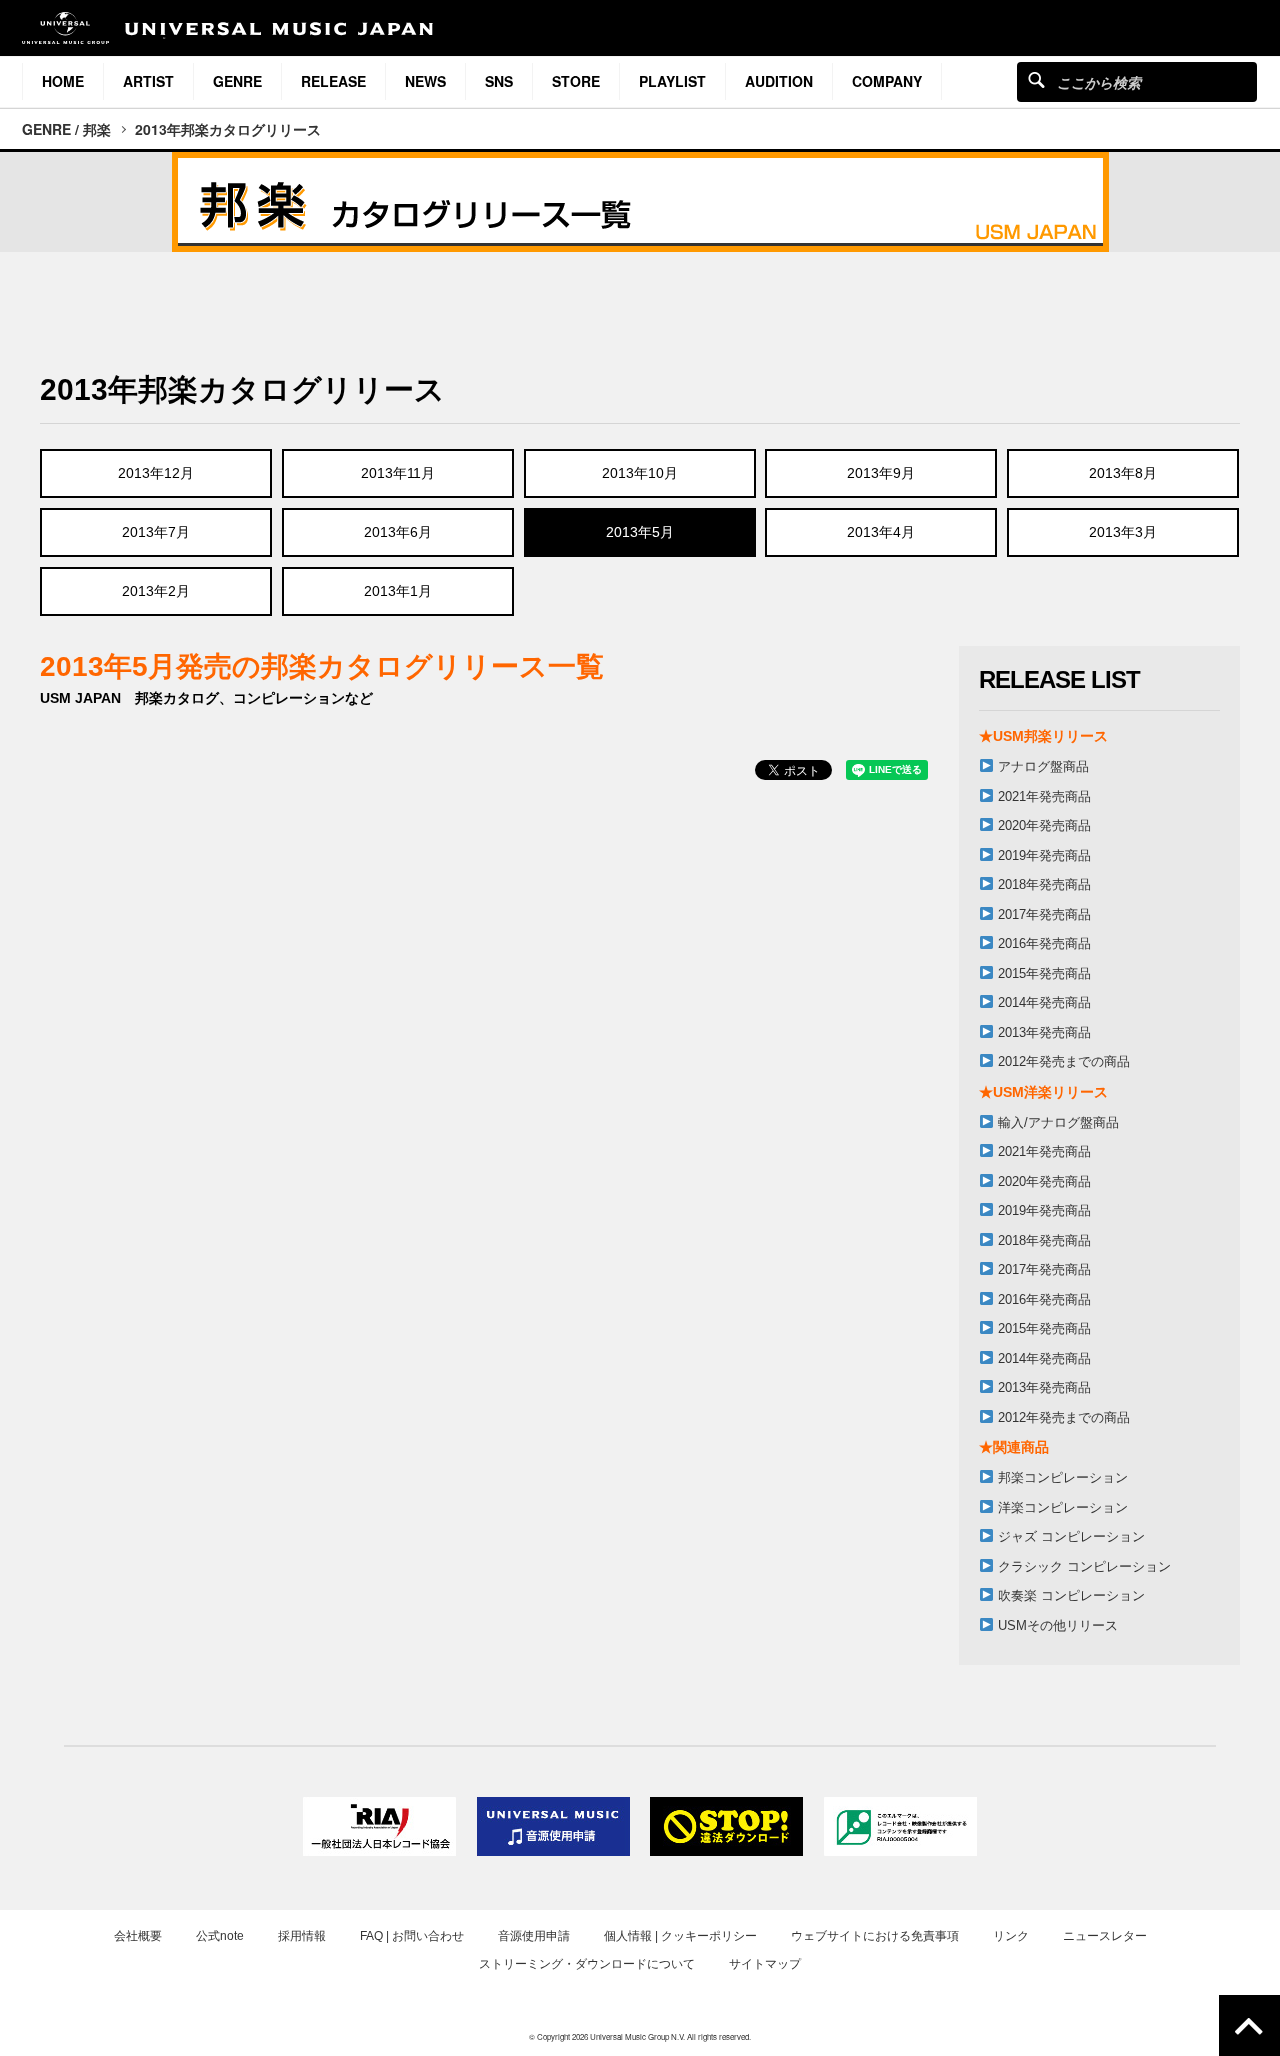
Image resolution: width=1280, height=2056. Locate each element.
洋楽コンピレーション (1063, 1507)
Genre (237, 81)
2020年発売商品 (1044, 825)
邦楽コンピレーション (1063, 1477)
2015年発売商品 (1044, 973)
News (425, 81)
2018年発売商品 (1044, 884)
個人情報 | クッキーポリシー (680, 1936)
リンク (1011, 1936)
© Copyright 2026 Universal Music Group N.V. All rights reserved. (640, 2036)
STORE (576, 81)
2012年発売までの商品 (1064, 1061)
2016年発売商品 (1044, 943)
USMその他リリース (1058, 1625)
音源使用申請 (534, 1936)
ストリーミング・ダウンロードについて (587, 1964)
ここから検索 (1036, 79)
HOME (63, 81)
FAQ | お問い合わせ (412, 1936)
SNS (499, 81)
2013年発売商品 (1044, 1032)
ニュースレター (1105, 1936)
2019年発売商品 (1044, 855)
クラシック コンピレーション (1084, 1566)
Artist (148, 81)
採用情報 (302, 1936)
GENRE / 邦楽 (66, 129)
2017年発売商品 (1044, 914)
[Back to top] (1249, 2025)
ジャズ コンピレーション (1071, 1536)
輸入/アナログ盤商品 (1058, 1122)
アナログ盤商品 (1043, 766)
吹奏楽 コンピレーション (1071, 1595)
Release (333, 81)
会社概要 (138, 1936)
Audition (779, 81)
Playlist (672, 81)
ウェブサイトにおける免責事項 (875, 1936)
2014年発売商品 (1044, 1002)
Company (887, 81)
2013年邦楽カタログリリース (228, 129)
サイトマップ (765, 1964)
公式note (220, 1936)
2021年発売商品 (1044, 796)
